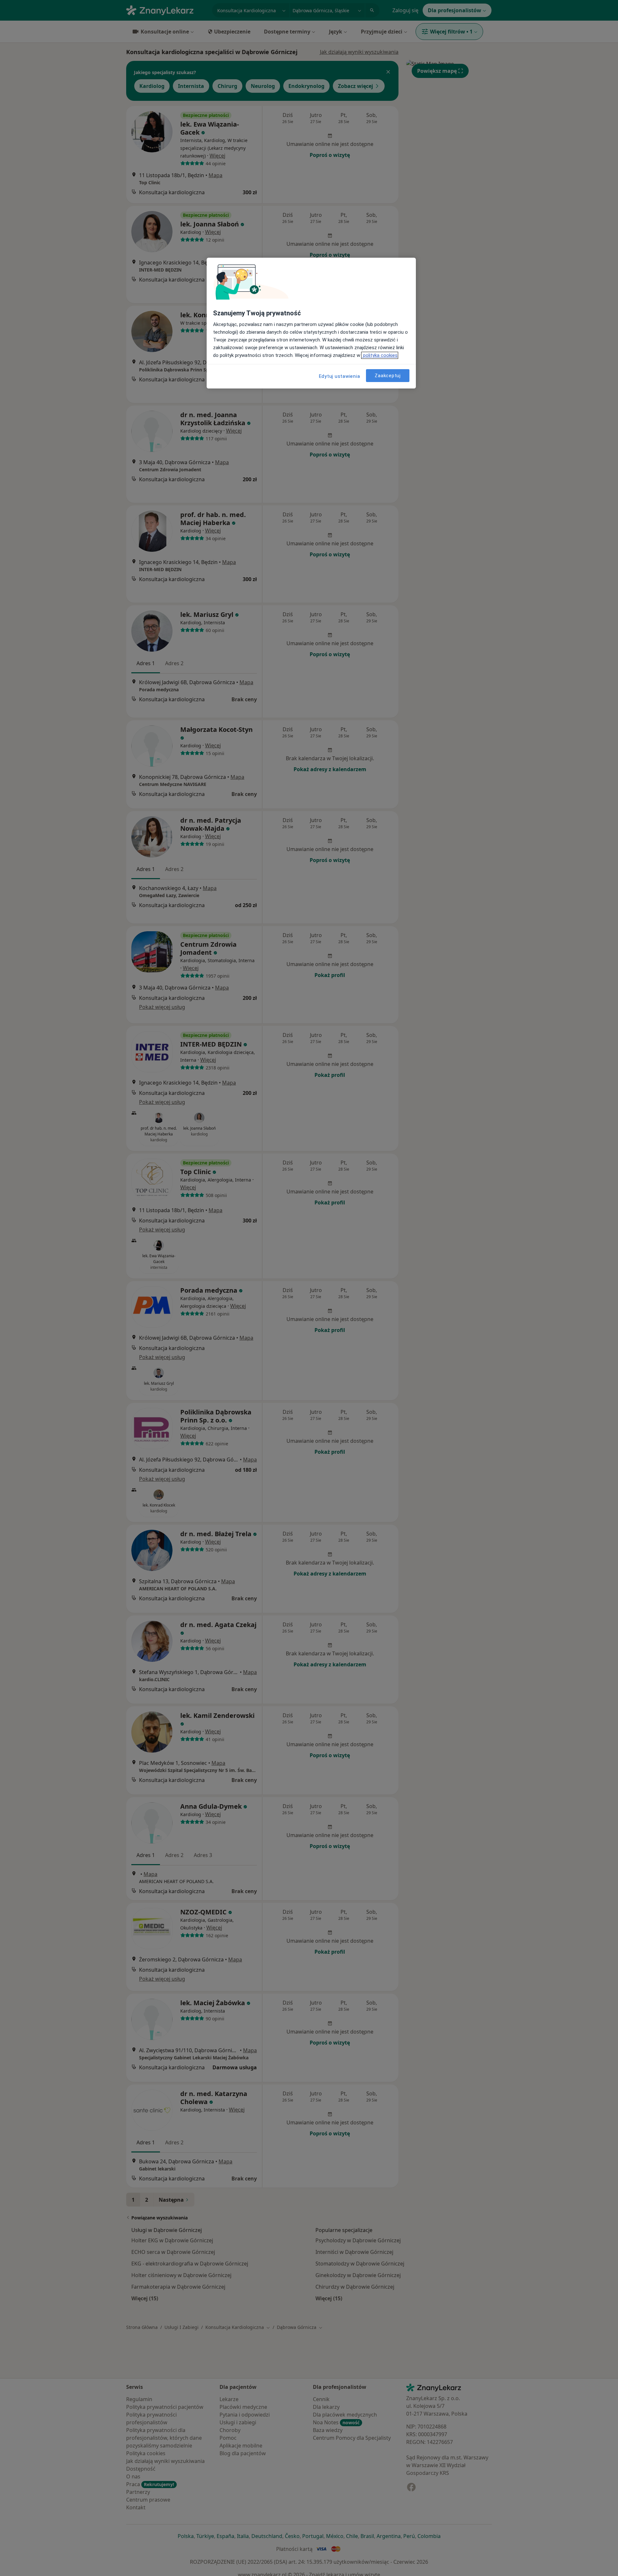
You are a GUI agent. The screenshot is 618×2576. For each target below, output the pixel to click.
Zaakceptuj (388, 375)
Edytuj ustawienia (340, 376)
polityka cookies (380, 355)
